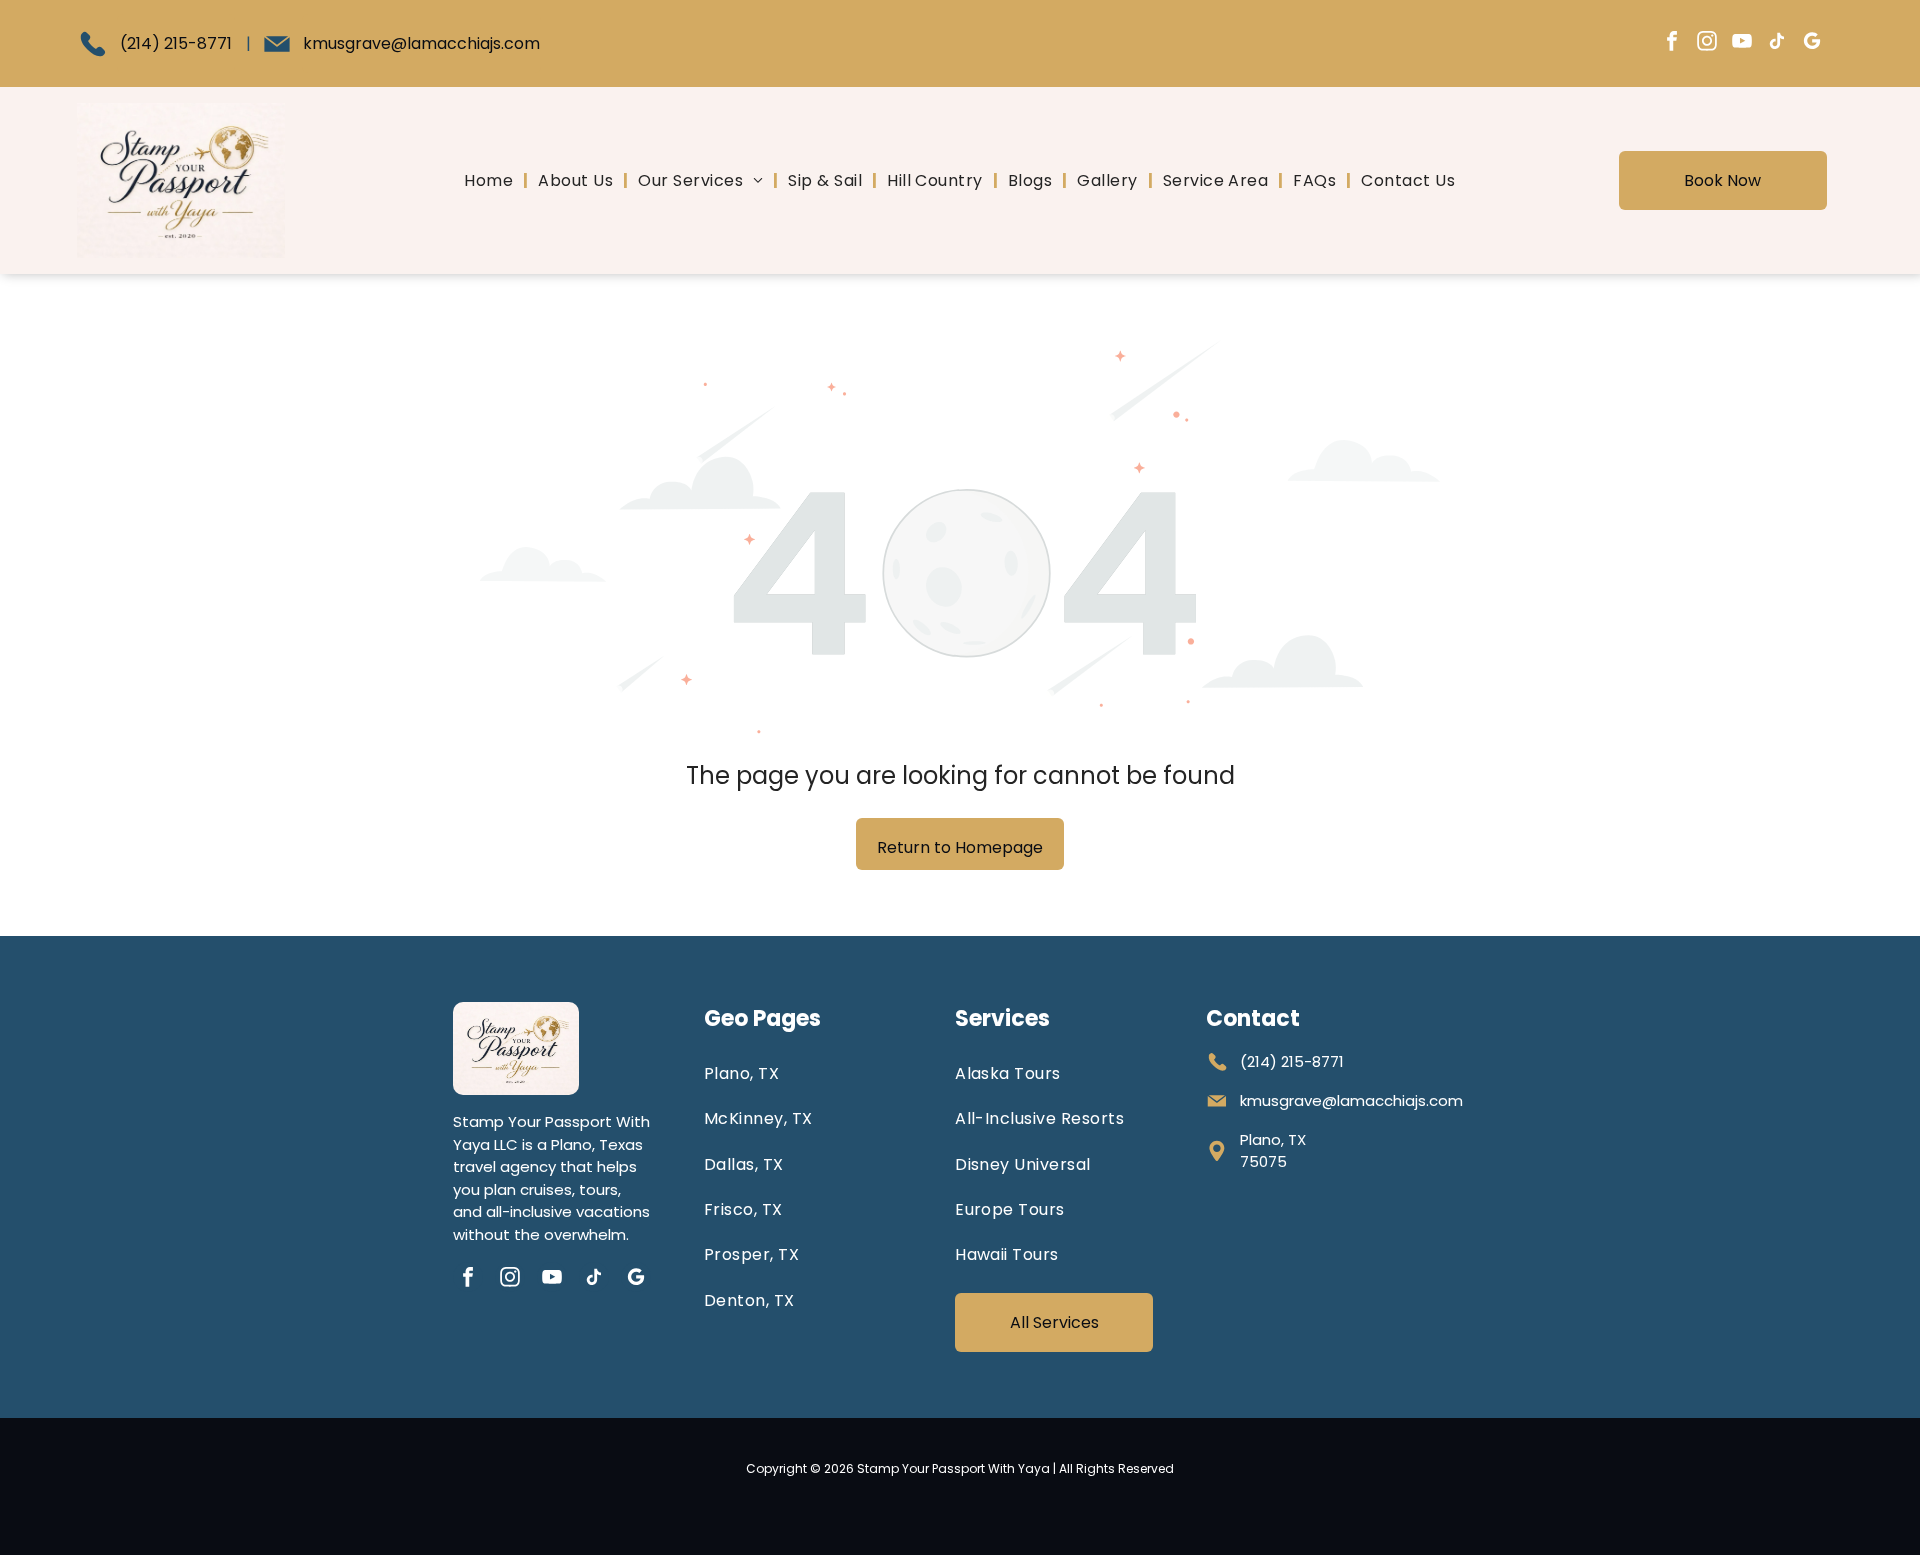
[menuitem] (491, 180)
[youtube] (1742, 43)
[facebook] (1672, 43)
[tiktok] (1777, 43)
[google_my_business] (1812, 43)
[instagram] (1707, 43)
